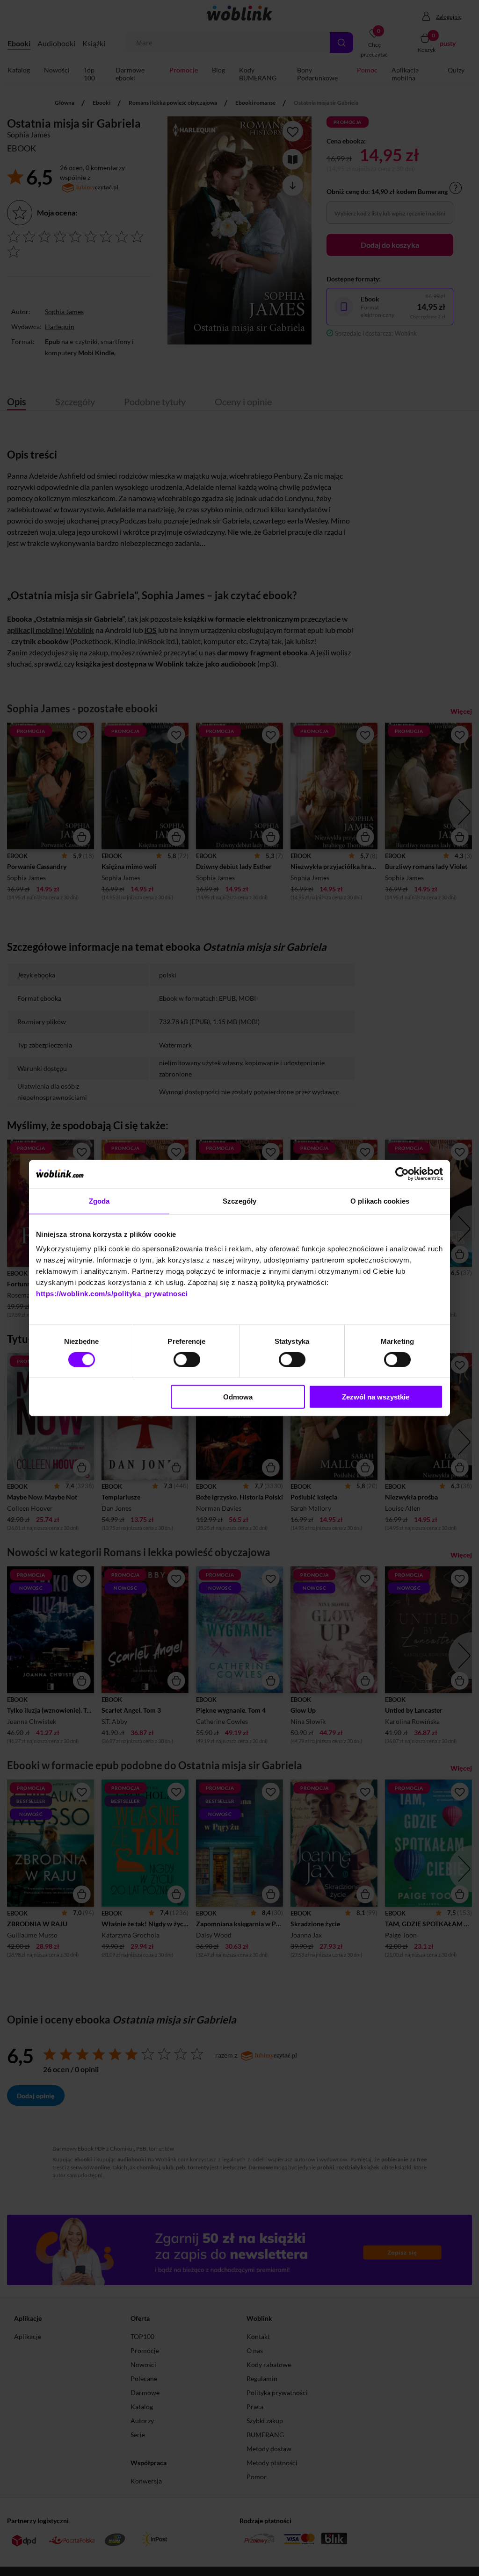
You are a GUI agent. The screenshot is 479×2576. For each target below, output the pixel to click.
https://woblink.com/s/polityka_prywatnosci (112, 1294)
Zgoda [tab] (99, 1201)
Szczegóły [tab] (240, 1201)
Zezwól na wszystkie (376, 1397)
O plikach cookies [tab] (380, 1201)
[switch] (187, 1359)
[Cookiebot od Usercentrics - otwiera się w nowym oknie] (402, 1174)
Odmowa (238, 1397)
